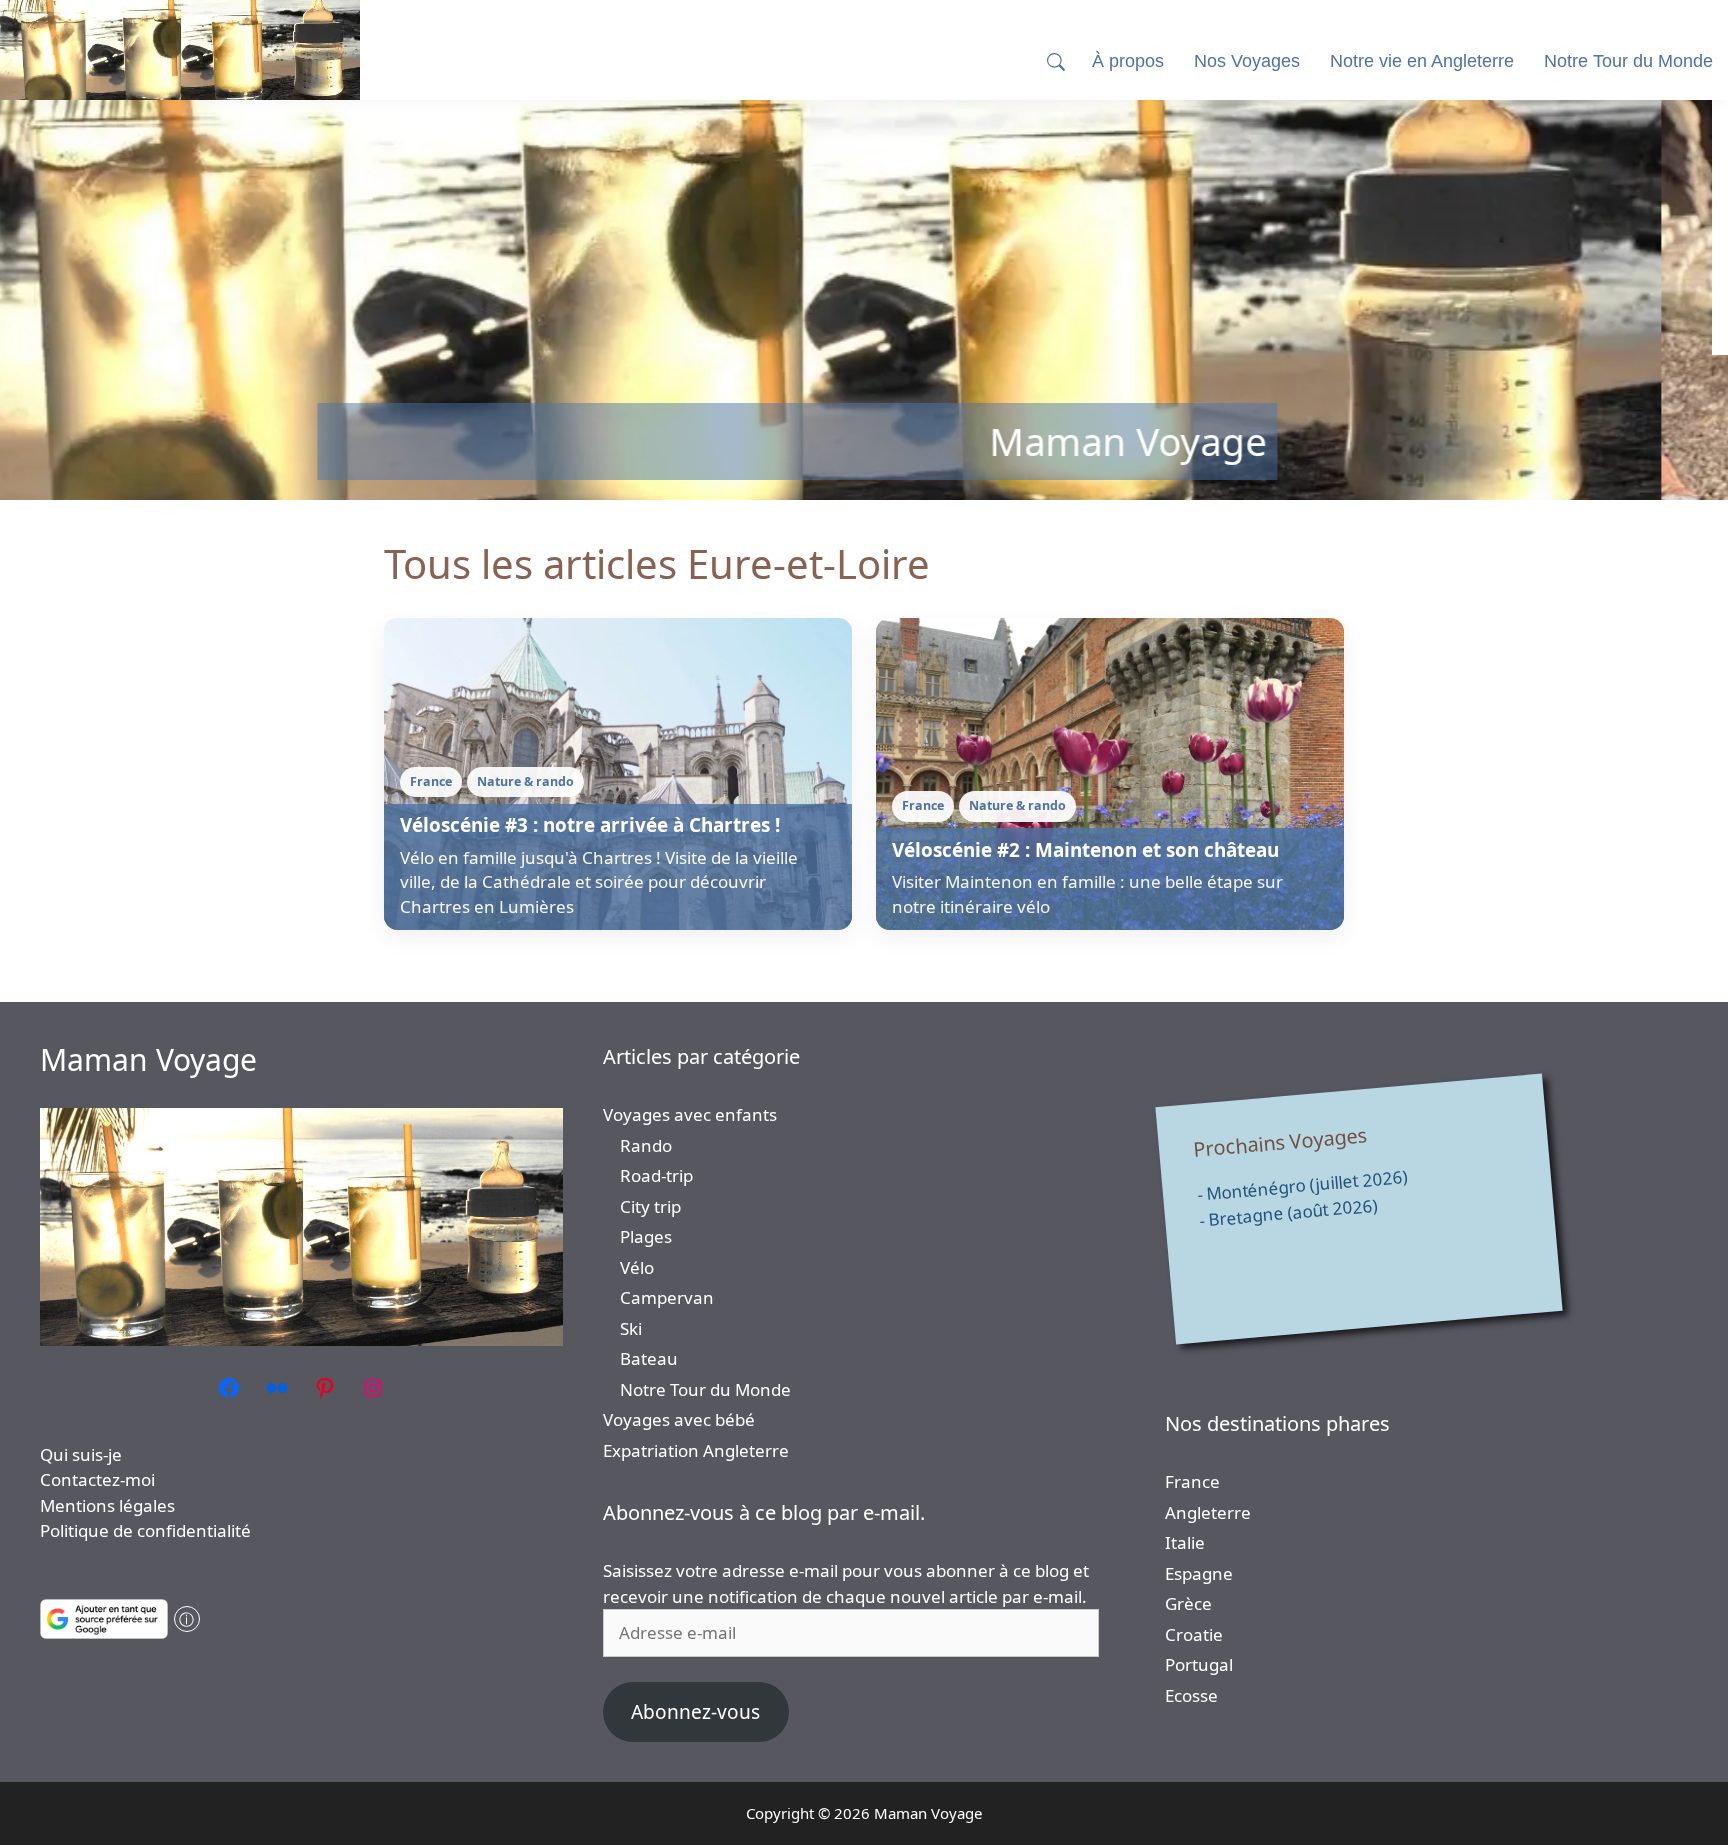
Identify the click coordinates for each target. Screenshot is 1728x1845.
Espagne (1199, 1573)
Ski (631, 1328)
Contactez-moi (97, 1479)
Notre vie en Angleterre (1422, 61)
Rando (646, 1145)
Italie (1185, 1542)
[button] (1056, 61)
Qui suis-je (81, 1454)
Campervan (667, 1297)
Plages (646, 1236)
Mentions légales (107, 1505)
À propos (1128, 61)
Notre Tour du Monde (705, 1389)
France (1192, 1481)
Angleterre (1208, 1512)
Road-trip (656, 1175)
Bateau (649, 1358)
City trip (650, 1206)
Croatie (1194, 1634)
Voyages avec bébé (679, 1419)
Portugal (1199, 1664)
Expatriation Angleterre (696, 1450)
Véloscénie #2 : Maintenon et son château (1085, 850)
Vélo (637, 1267)
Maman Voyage (148, 1059)
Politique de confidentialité (145, 1530)
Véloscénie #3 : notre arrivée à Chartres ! (590, 825)
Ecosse (1191, 1695)
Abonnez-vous (695, 1712)
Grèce (1188, 1603)
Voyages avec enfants (690, 1114)
